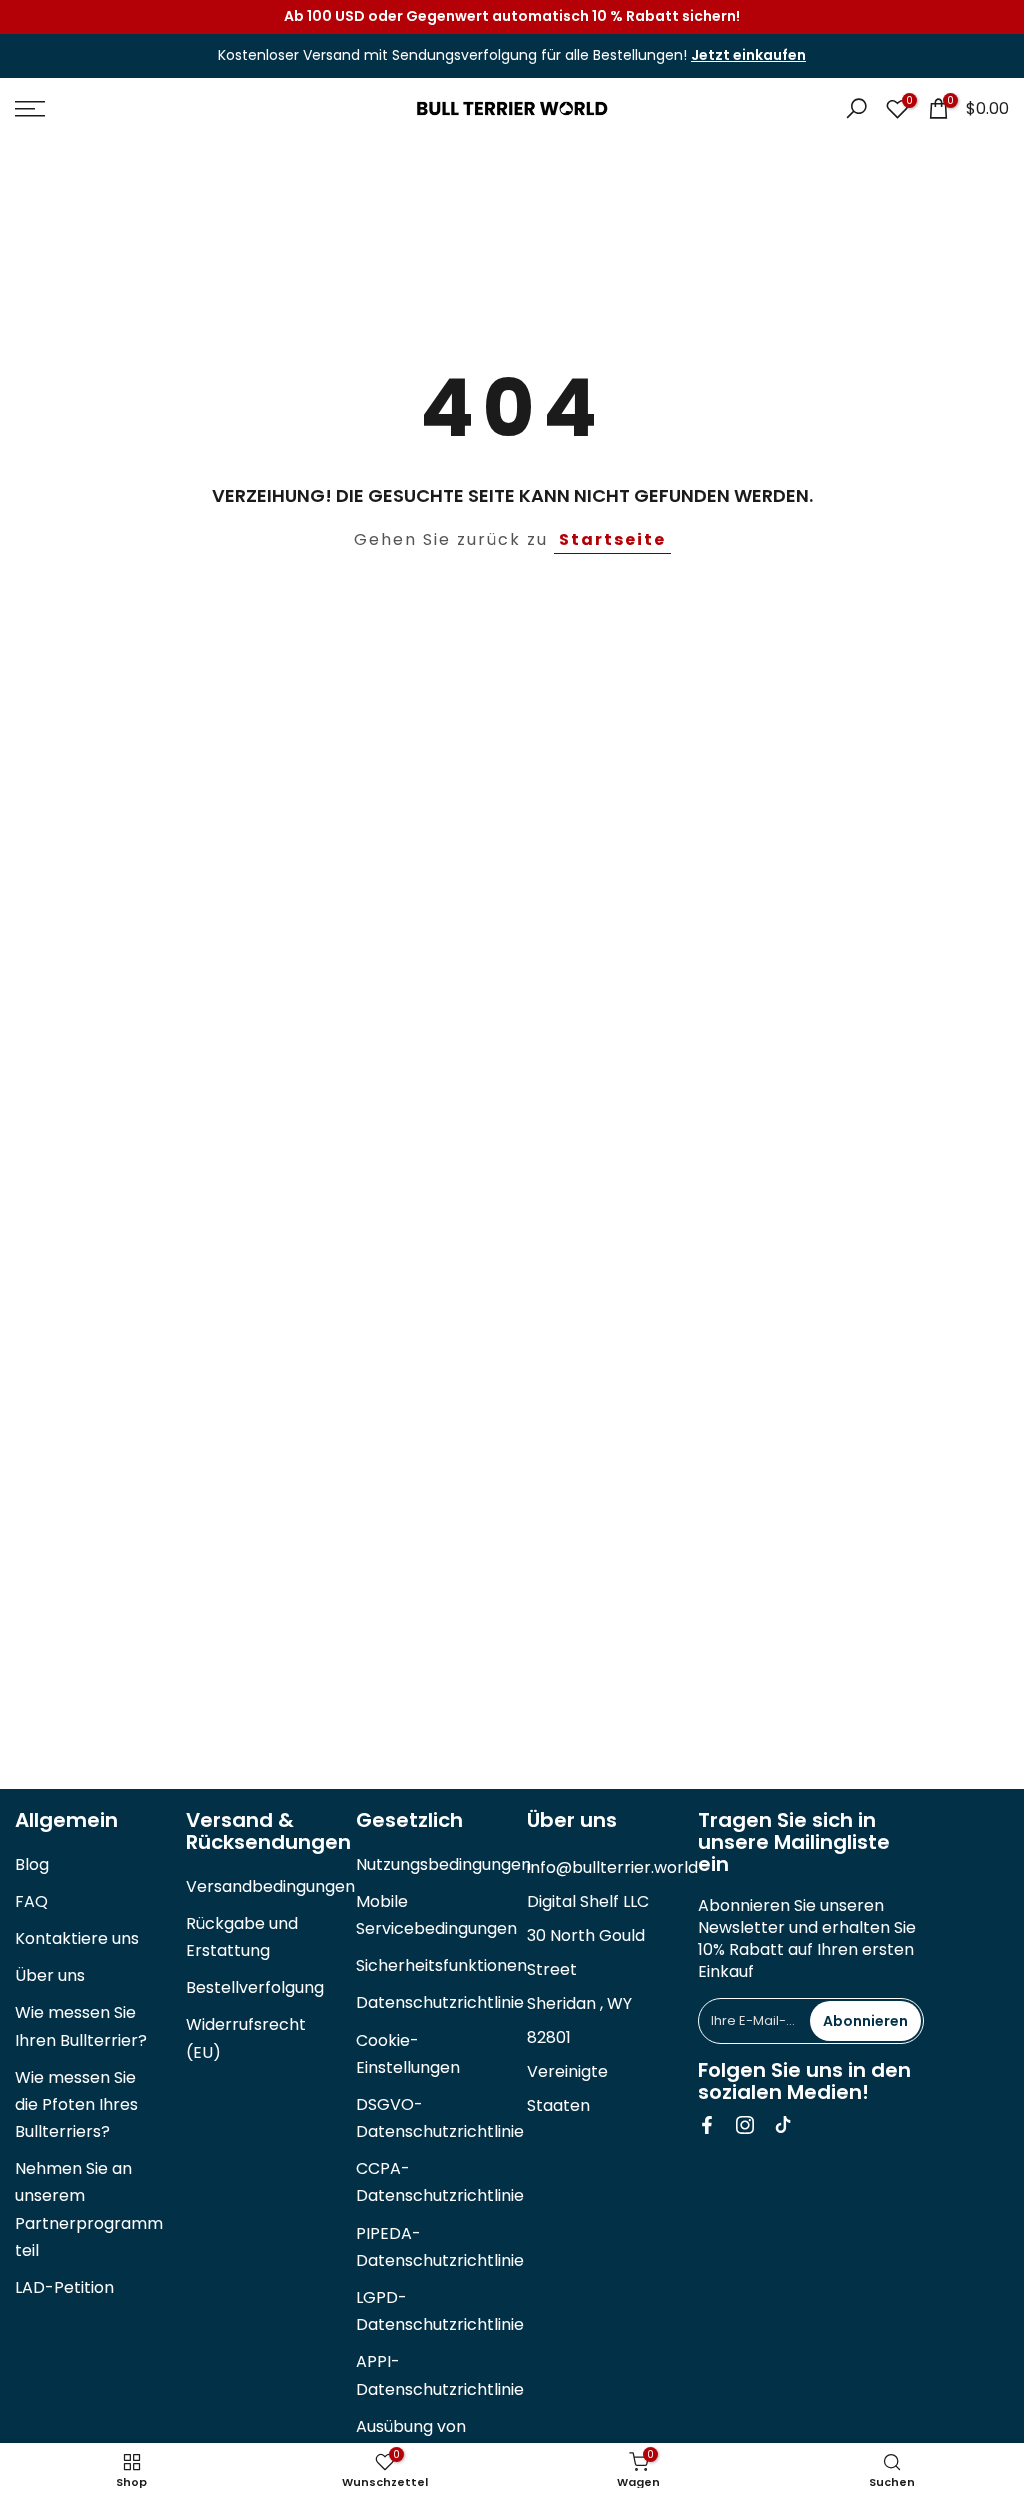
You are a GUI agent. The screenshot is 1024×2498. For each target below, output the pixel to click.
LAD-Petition (64, 2287)
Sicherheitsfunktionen (441, 1965)
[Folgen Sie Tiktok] (783, 2125)
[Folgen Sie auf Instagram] (745, 2125)
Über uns (50, 1975)
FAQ (31, 1901)
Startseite (612, 539)
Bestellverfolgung (255, 1987)
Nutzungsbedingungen (443, 1864)
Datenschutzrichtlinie (440, 2002)
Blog (32, 1864)
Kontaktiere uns (77, 1938)
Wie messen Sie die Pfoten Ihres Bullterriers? (76, 2104)
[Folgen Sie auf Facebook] (707, 2125)
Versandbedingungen (270, 1886)
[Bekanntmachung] (512, 17)
